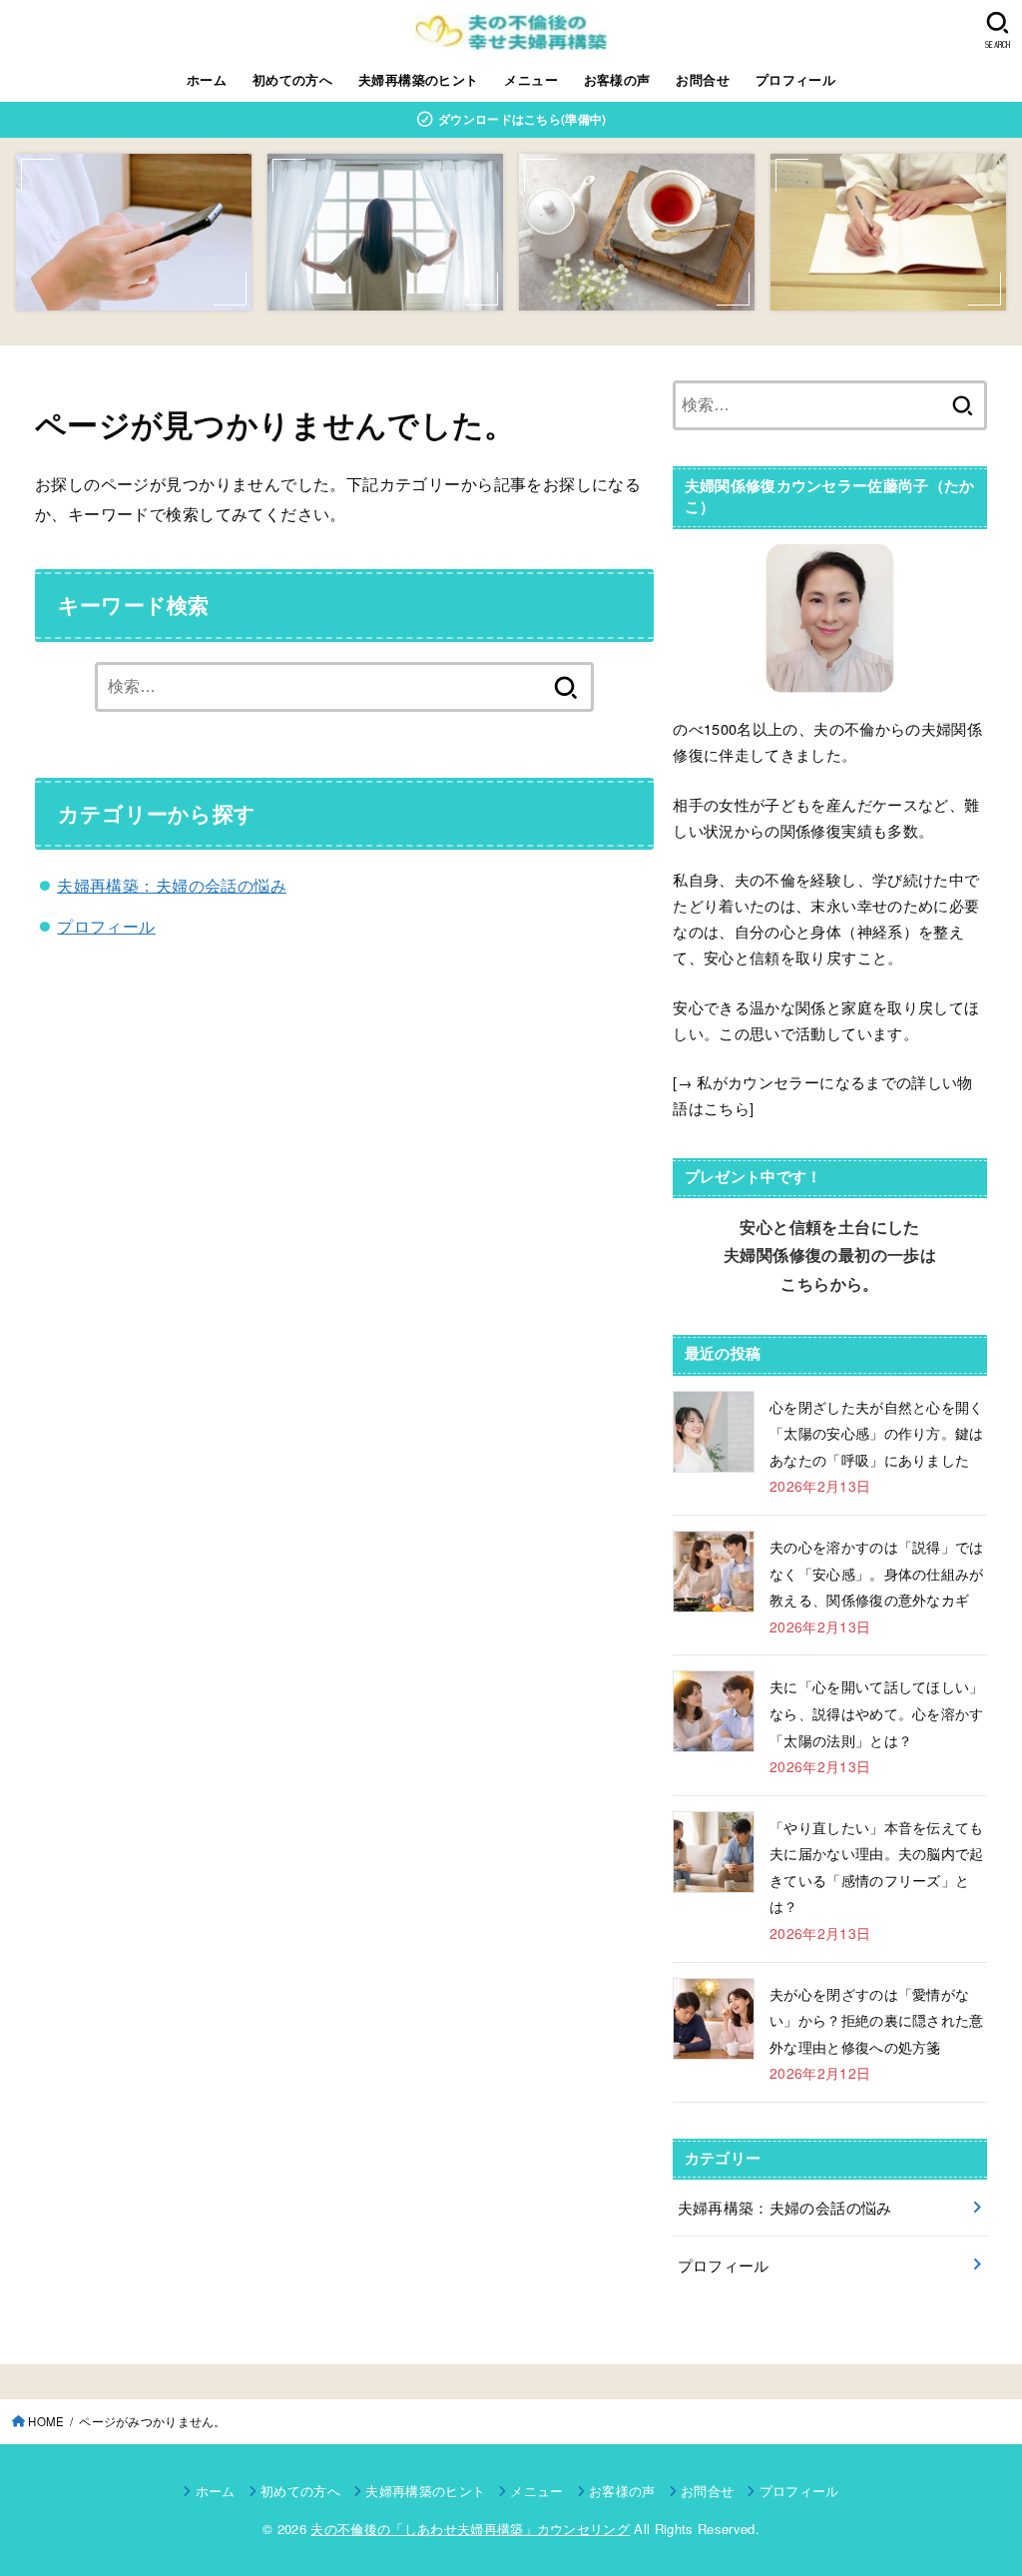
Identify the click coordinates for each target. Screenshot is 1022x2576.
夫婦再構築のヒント (419, 80)
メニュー (531, 80)
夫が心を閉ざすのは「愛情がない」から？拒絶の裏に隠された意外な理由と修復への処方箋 (877, 2020)
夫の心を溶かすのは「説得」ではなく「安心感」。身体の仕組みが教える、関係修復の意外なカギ (877, 1573)
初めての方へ (292, 80)
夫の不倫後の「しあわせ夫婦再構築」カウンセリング (470, 2529)
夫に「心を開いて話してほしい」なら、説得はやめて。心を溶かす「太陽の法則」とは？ (877, 1713)
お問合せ (703, 80)
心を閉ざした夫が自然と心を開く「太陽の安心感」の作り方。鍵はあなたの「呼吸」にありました (877, 1433)
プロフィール (795, 80)
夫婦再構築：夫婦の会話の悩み (172, 885)
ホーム (207, 80)
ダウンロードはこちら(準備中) (521, 119)
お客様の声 (617, 80)
